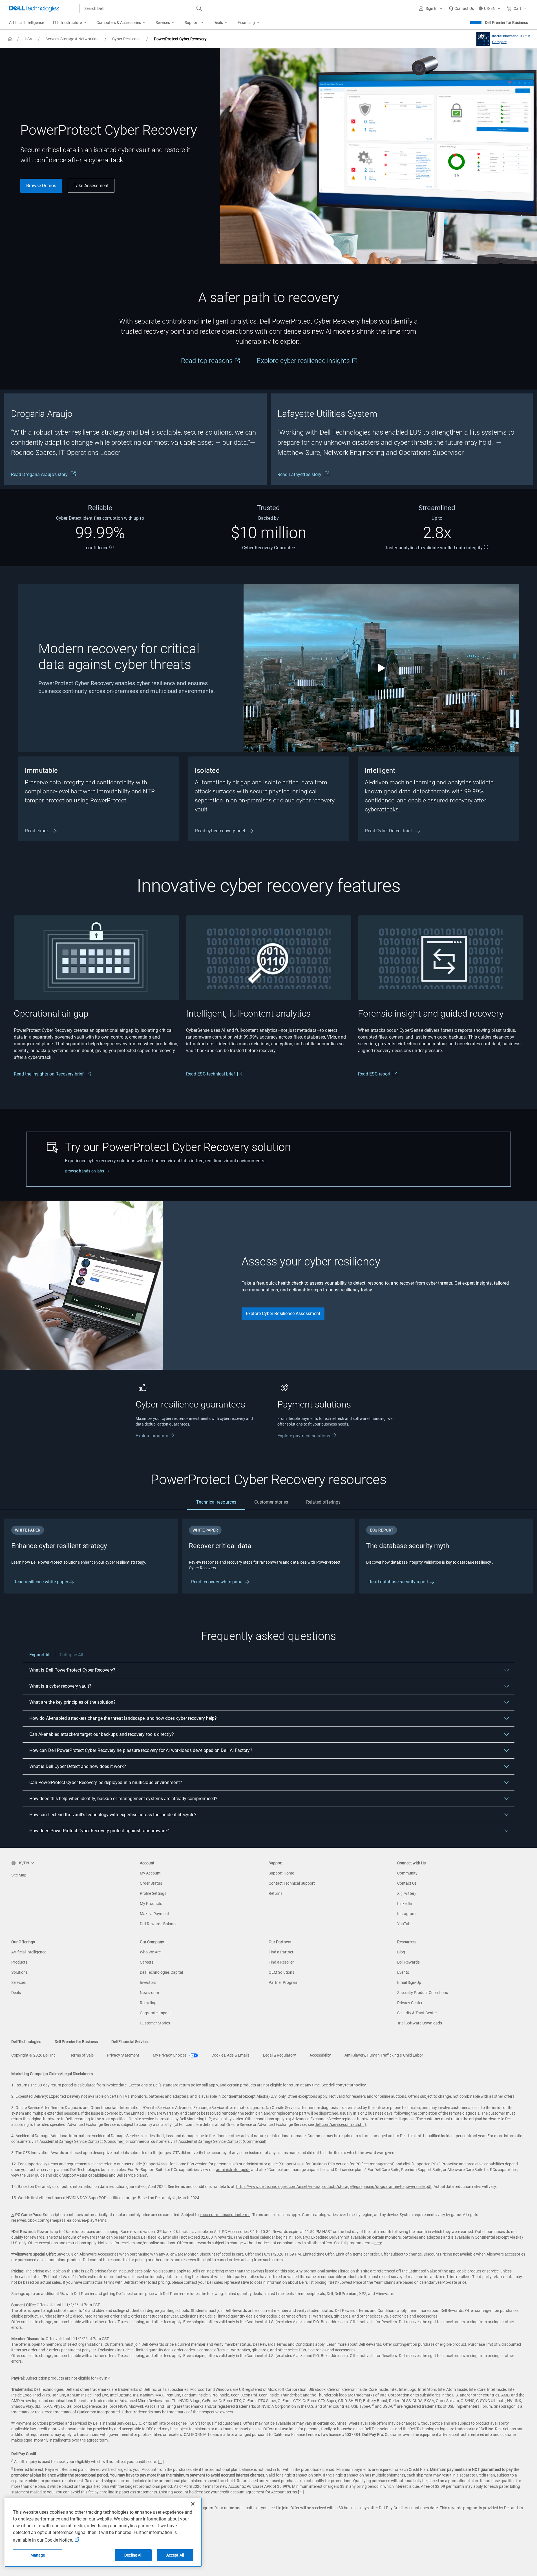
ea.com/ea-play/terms (87, 2220)
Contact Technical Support (292, 1883)
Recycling (148, 2003)
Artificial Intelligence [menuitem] (26, 23)
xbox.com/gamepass (47, 2220)
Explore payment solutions (304, 1436)
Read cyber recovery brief (221, 831)
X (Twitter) (406, 1893)
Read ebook (37, 831)
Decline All (133, 2555)
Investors (148, 1982)
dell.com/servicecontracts (337, 2124)
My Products (151, 1904)
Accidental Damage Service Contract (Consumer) (82, 2141)
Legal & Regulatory (279, 2055)
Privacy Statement (123, 2055)
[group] (135, 439)
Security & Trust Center (417, 2013)
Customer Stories (155, 2023)
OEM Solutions (281, 1972)
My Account (150, 1873)
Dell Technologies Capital (161, 1972)
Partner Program (283, 1982)
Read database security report (399, 1582)
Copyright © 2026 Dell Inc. (34, 2055)
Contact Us (407, 1883)
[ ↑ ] (363, 2124)
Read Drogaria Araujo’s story (40, 474)
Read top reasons (208, 361)
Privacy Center (410, 2003)
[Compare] (482, 39)
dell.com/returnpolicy (347, 2085)
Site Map (19, 1875)
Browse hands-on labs (84, 1171)
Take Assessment (91, 186)
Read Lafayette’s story (300, 474)
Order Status (151, 1883)
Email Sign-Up (409, 1982)
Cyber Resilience (126, 39)
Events (403, 1972)
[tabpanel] (268, 1556)
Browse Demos (41, 186)
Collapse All (71, 1655)
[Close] (193, 2504)
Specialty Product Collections (423, 1993)
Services (18, 1982)
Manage (38, 2555)
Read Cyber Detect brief (389, 831)
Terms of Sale (82, 2055)
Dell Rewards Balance (159, 1924)
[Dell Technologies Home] (34, 8)
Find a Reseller (281, 1962)
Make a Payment (154, 1914)
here (378, 2243)
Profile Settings (153, 1893)
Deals (16, 1993)
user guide (133, 2164)
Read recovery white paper (218, 1582)
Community (407, 1873)
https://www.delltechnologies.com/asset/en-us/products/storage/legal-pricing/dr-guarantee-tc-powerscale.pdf (334, 2186)
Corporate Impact (155, 2013)
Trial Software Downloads (420, 2023)
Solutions (19, 1972)
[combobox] (142, 8)
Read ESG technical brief (210, 1074)
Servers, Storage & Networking (72, 39)
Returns (276, 1893)
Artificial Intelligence (29, 1952)
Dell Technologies (26, 2042)
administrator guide (260, 2164)
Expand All (40, 1655)
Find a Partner (281, 1952)
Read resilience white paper (41, 1582)
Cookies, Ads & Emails (230, 2055)
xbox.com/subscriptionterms (225, 2215)
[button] (432, 8)
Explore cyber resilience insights (304, 361)
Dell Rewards (408, 1962)
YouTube (405, 1924)
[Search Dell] (199, 8)
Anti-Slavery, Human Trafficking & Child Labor (384, 2055)
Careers (147, 1962)
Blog (401, 1952)
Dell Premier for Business (506, 23)
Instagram (406, 1914)
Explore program (152, 1436)
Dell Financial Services (130, 2042)
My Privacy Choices (170, 2055)
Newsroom (149, 1993)
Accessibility (320, 2055)
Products (19, 1962)
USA (28, 39)
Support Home (281, 1873)
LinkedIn (405, 1904)
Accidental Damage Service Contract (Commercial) (222, 2141)
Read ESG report (374, 1074)
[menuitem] (70, 23)
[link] (461, 8)
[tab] (216, 1502)
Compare (499, 42)
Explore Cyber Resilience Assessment (283, 1314)
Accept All (175, 2555)
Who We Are (150, 1952)
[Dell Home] (10, 39)
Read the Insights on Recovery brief (49, 1074)
